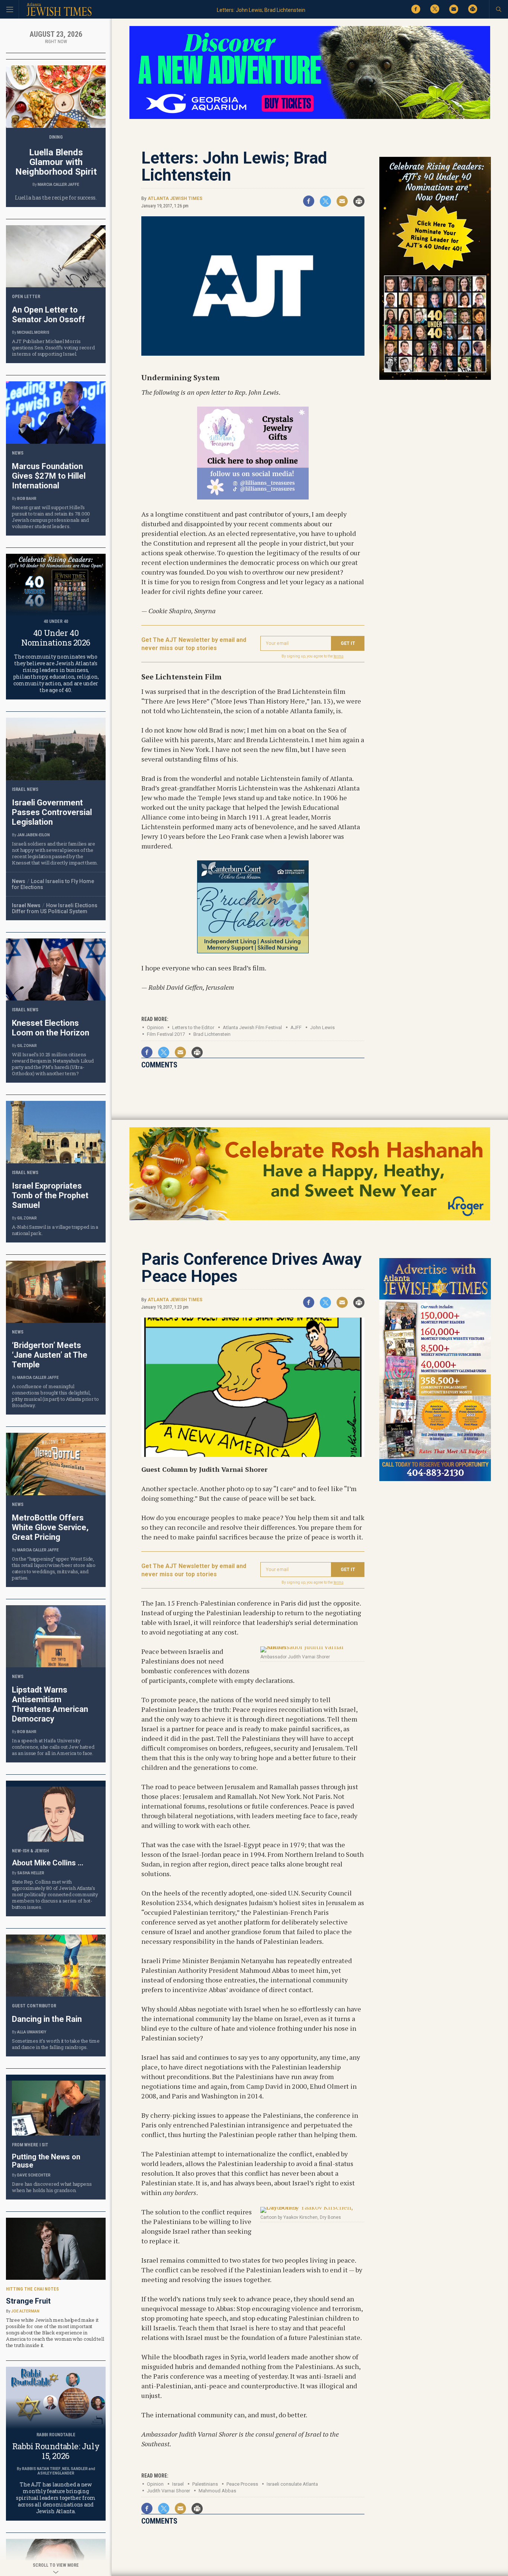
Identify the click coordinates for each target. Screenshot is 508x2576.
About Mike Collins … (48, 1863)
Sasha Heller (31, 1873)
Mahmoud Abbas (217, 2491)
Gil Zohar (27, 1046)
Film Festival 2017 (166, 1034)
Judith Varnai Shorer (168, 2491)
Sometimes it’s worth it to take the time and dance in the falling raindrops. (56, 2044)
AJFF (296, 1027)
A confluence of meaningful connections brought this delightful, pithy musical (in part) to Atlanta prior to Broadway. (55, 1396)
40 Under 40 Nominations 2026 (56, 638)
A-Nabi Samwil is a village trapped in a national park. (55, 1230)
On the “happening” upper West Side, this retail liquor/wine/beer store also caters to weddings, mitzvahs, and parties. (54, 1568)
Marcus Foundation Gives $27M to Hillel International (49, 476)
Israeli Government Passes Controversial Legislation (52, 812)
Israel (178, 2484)
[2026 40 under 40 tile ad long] (435, 379)
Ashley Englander (56, 2473)
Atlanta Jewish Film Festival (252, 1027)
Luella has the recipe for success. (56, 198)
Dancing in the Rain (47, 2019)
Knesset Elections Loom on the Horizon (51, 1028)
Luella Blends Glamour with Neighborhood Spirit (56, 162)
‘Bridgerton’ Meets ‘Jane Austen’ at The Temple (50, 1355)
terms (339, 656)
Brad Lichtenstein (212, 1034)
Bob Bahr (27, 499)
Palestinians (205, 2484)
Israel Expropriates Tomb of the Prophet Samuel (50, 1195)
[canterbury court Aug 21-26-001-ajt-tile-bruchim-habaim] (253, 951)
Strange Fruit (28, 2301)
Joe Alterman (25, 2311)
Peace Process (242, 2484)
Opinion (155, 1027)
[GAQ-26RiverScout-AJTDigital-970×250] (310, 118)
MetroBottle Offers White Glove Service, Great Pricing (50, 1527)
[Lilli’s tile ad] (253, 497)
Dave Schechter (34, 2175)
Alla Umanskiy (32, 2032)
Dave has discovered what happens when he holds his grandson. (52, 2187)
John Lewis (322, 1027)
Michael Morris (33, 332)
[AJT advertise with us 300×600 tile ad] (435, 1480)
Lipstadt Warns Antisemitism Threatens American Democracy (50, 1704)
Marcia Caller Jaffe (58, 185)
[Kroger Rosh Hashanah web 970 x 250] (310, 1219)
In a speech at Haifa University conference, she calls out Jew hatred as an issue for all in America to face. (53, 1747)
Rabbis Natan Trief (41, 2469)
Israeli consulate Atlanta (292, 2484)
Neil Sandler (75, 2469)
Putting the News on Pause (46, 2161)
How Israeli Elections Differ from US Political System (55, 908)
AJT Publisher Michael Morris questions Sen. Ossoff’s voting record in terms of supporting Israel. (53, 348)
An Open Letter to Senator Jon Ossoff (49, 315)
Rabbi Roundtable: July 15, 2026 (56, 2451)
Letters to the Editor (193, 1027)
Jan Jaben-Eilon (33, 835)
